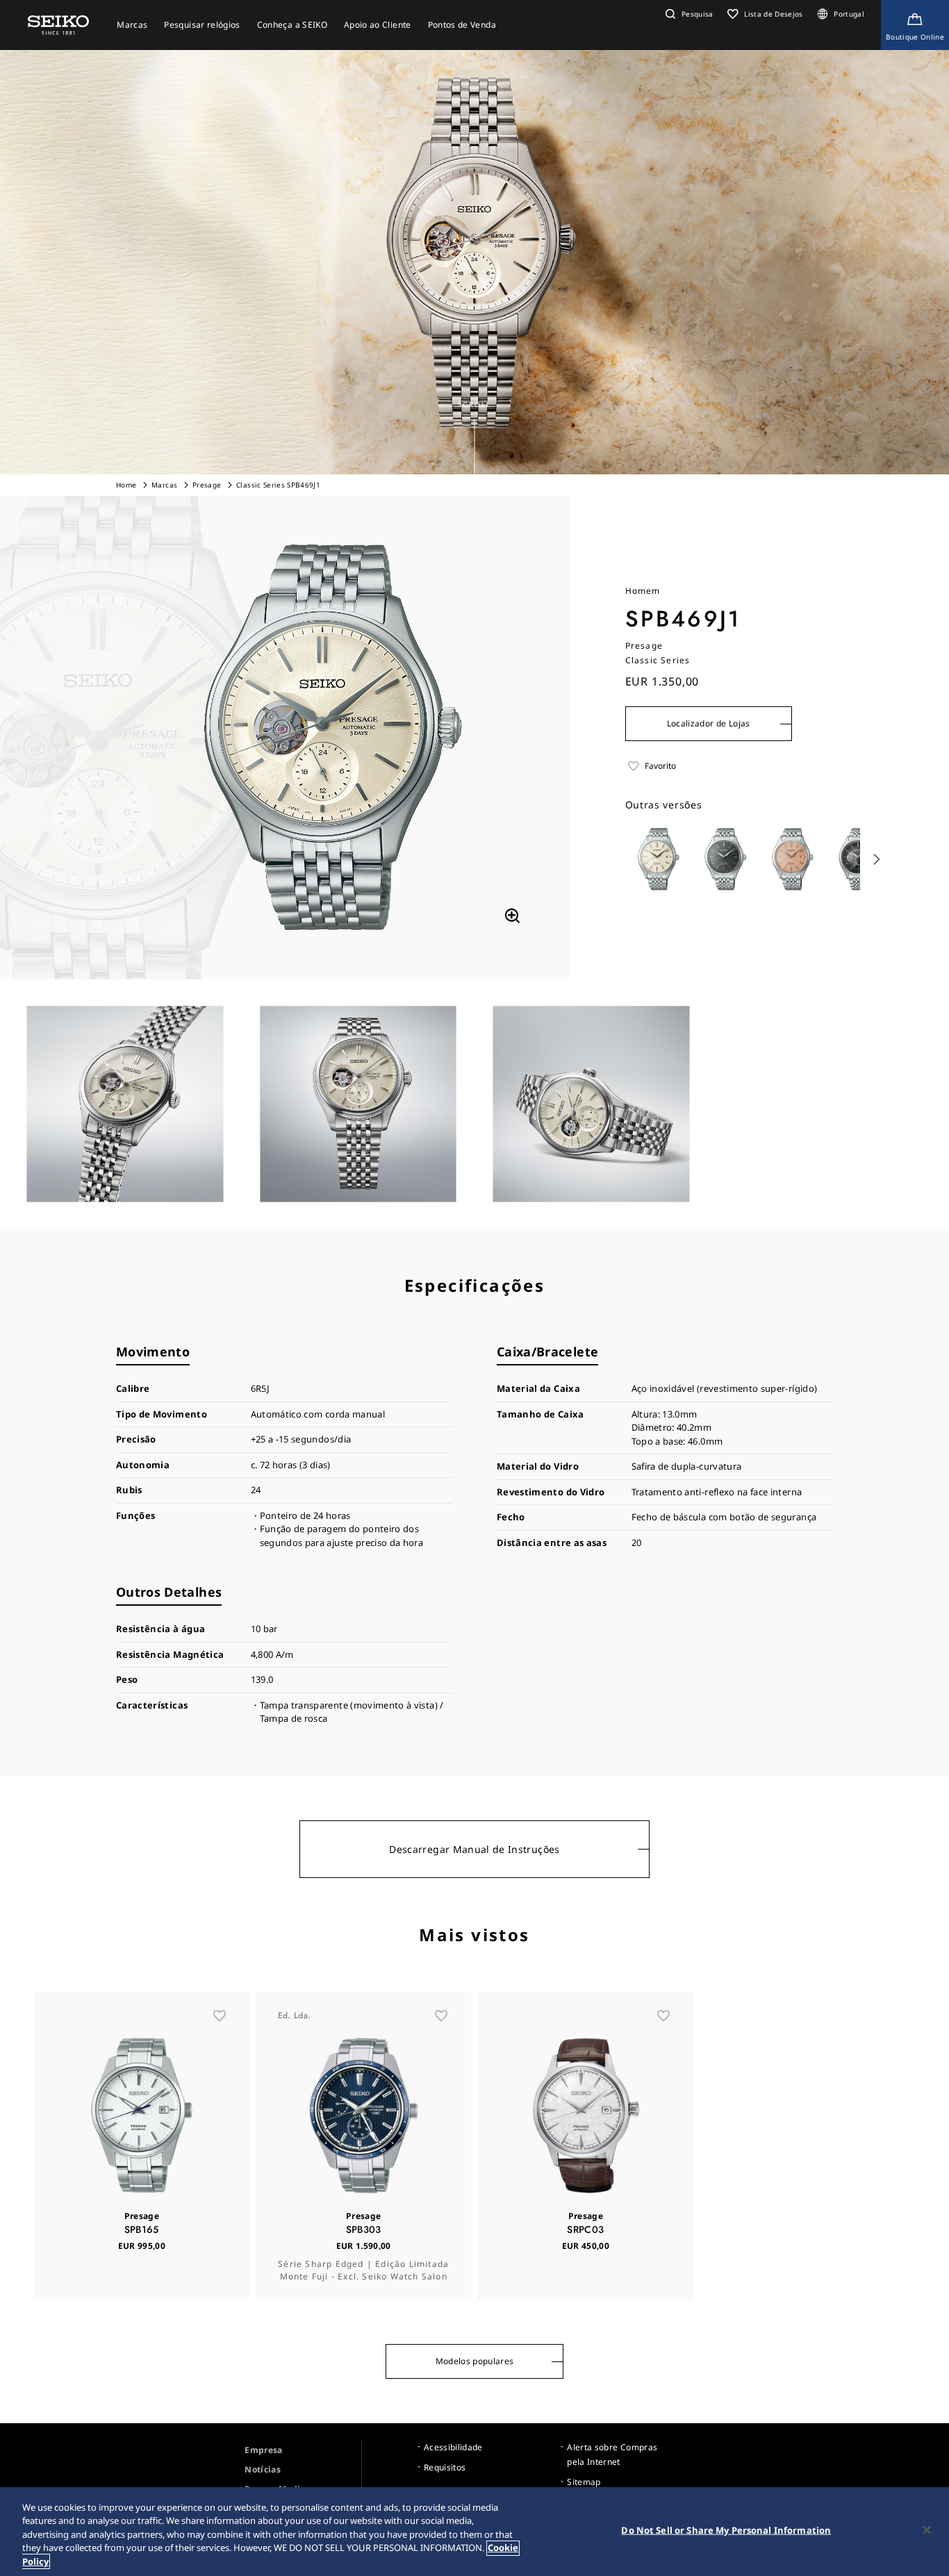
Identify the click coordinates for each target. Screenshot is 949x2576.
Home (126, 485)
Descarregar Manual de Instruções (474, 1849)
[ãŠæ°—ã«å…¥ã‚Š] (220, 2016)
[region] (474, 2532)
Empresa (263, 2450)
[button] (688, 14)
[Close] (927, 2530)
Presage (207, 485)
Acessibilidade (453, 2447)
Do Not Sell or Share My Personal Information (726, 2530)
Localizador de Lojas (709, 723)
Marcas (164, 485)
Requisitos (445, 2467)
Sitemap (584, 2482)
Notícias (263, 2469)
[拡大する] (512, 916)
